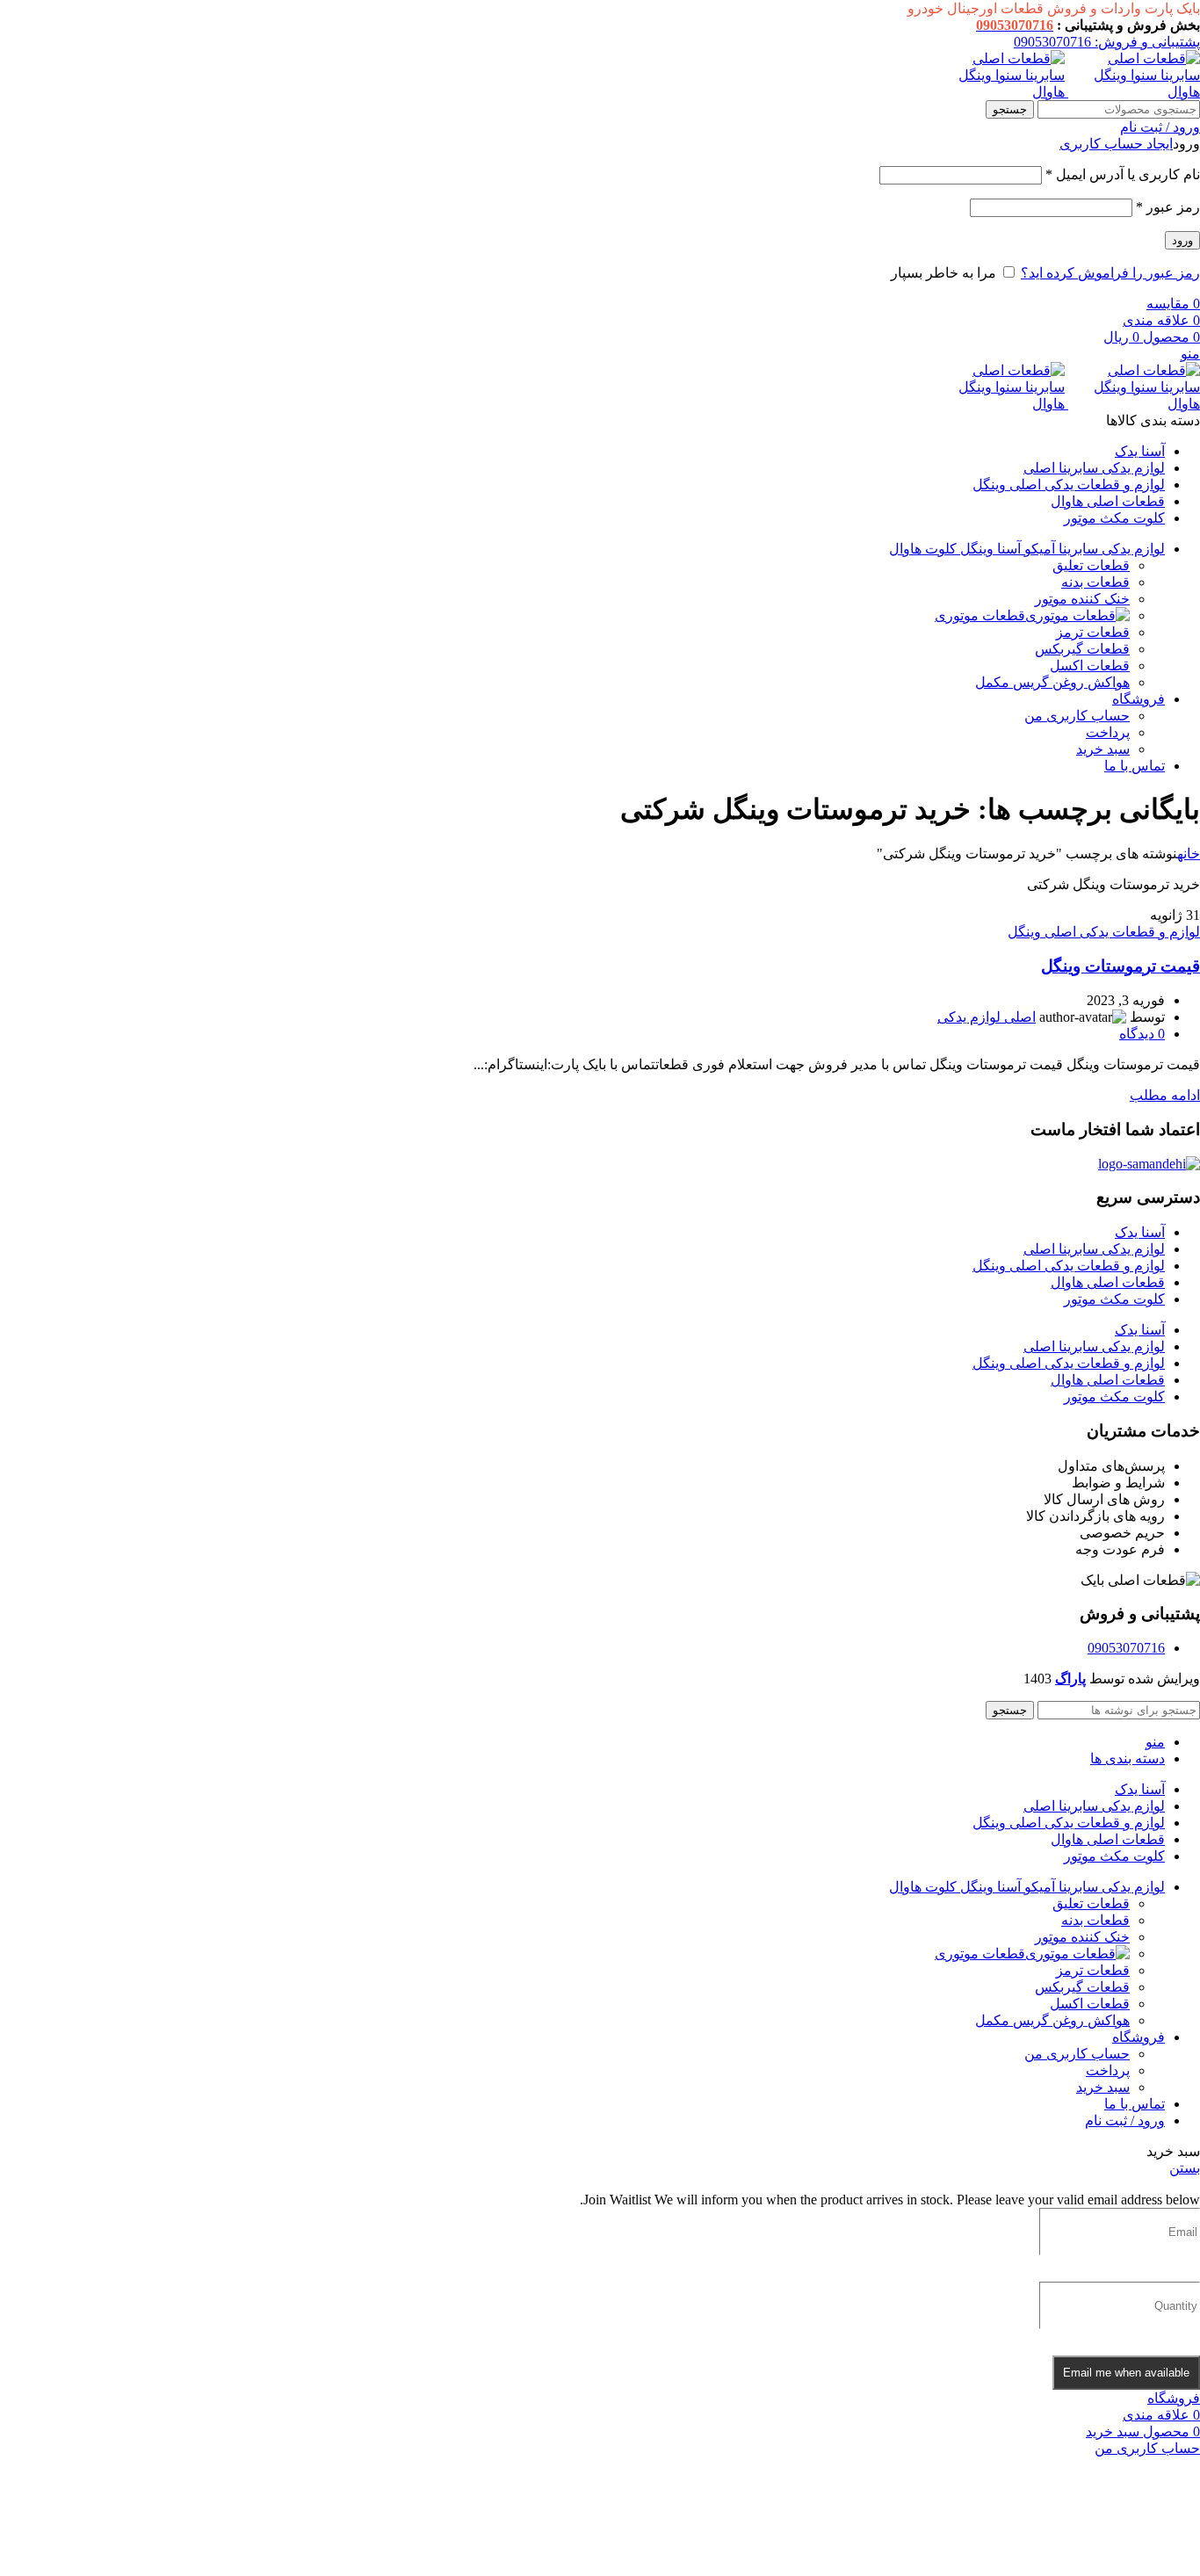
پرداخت (1108, 732)
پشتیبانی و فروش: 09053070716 (1107, 42)
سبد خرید (1103, 749)
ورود (1182, 240)
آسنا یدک (1140, 1232)
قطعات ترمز (1093, 632)
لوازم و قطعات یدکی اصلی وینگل (1104, 932)
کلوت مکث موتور (1114, 1299)
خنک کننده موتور (1082, 599)
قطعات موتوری (980, 615)
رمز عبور (1168, 207)
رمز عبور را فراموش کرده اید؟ (1110, 273)
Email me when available (1126, 2373)
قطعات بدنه (1095, 582)
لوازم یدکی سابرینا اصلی (1094, 1249)
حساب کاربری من (1077, 716)
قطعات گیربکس (1082, 649)
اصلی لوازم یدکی (987, 1017)
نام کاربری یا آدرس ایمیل (1123, 174)
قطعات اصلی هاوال (1108, 1282)
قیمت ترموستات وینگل (1120, 966)
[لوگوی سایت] (1132, 92)
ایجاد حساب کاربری (1116, 144)
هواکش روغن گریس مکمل (1052, 682)
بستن (1185, 2168)
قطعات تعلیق (1091, 565)
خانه (1189, 854)
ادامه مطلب (1165, 1095)
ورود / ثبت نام (1125, 2120)
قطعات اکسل (1090, 666)
